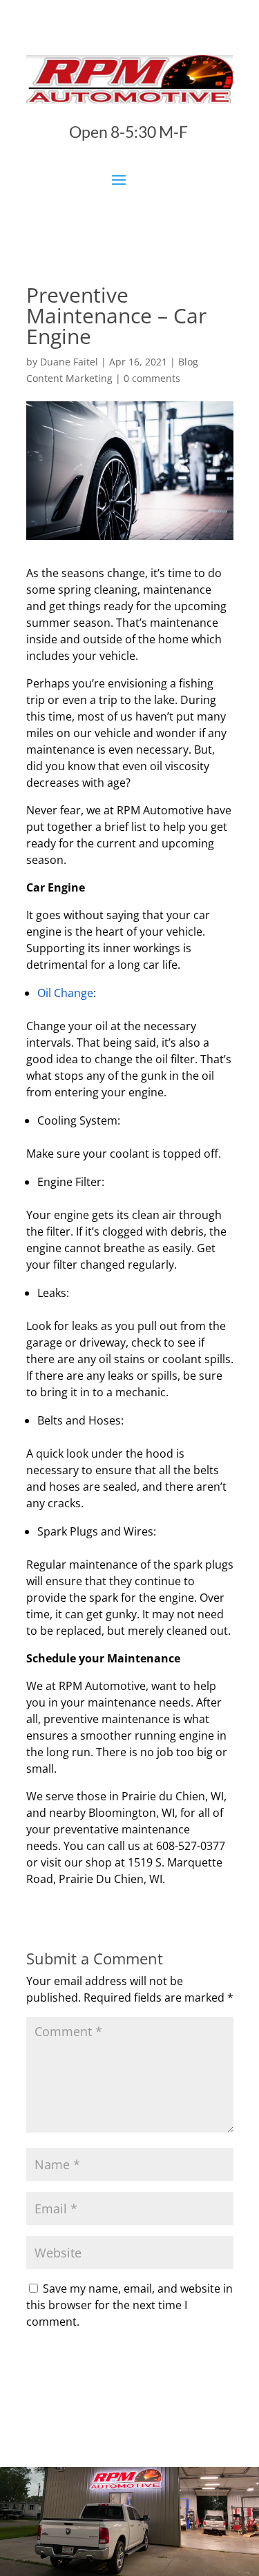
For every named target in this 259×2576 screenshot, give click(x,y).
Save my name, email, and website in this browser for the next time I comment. (129, 2305)
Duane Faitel (69, 362)
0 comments (152, 378)
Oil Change (65, 993)
